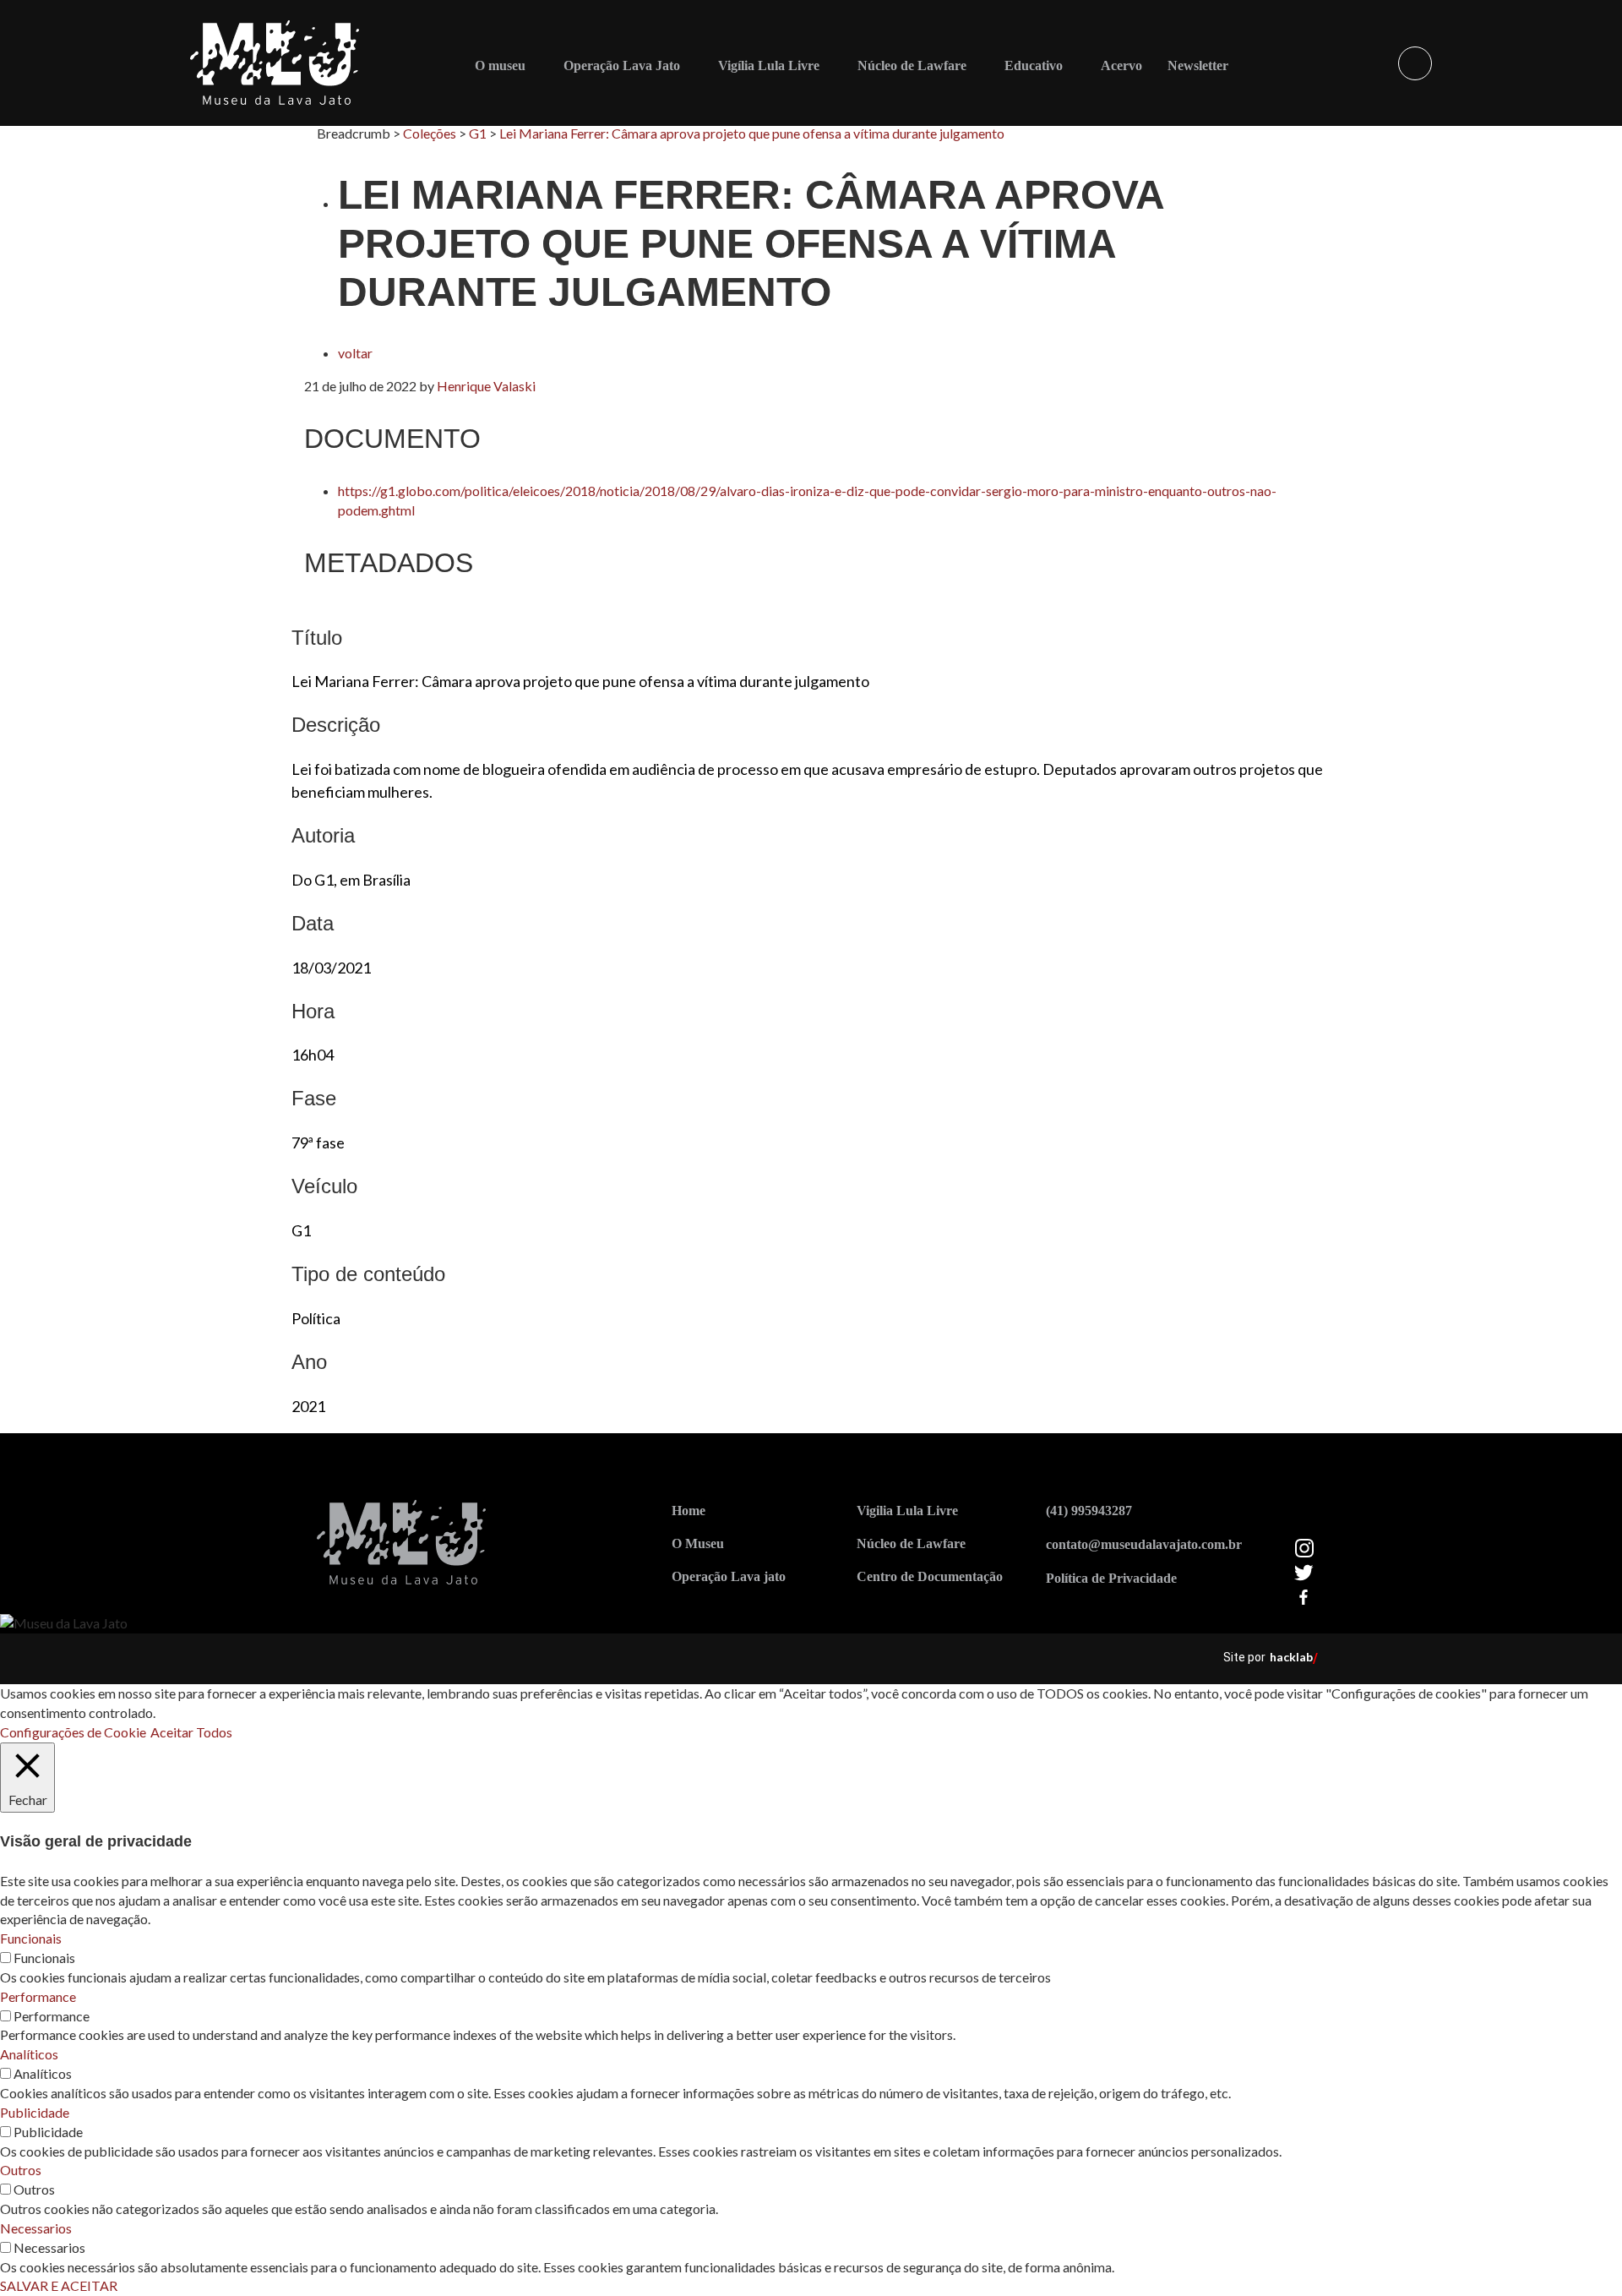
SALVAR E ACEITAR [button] (59, 2285)
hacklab (1291, 1657)
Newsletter (1198, 65)
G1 (478, 133)
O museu (500, 65)
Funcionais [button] (31, 1938)
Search (1415, 63)
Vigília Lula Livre (769, 65)
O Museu (698, 1543)
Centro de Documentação (930, 1576)
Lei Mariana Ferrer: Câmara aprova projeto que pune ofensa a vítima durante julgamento (752, 133)
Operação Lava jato (729, 1576)
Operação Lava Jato (622, 65)
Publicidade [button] (35, 2112)
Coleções (430, 133)
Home (689, 1511)
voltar (355, 353)
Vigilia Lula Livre (907, 1511)
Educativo (1034, 65)
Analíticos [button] (29, 2054)
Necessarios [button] (36, 2228)
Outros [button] (21, 2170)
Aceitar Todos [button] (191, 1732)
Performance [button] (38, 1996)
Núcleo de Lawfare (912, 65)
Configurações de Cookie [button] (73, 1732)
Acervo (1121, 65)
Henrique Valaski (486, 386)
